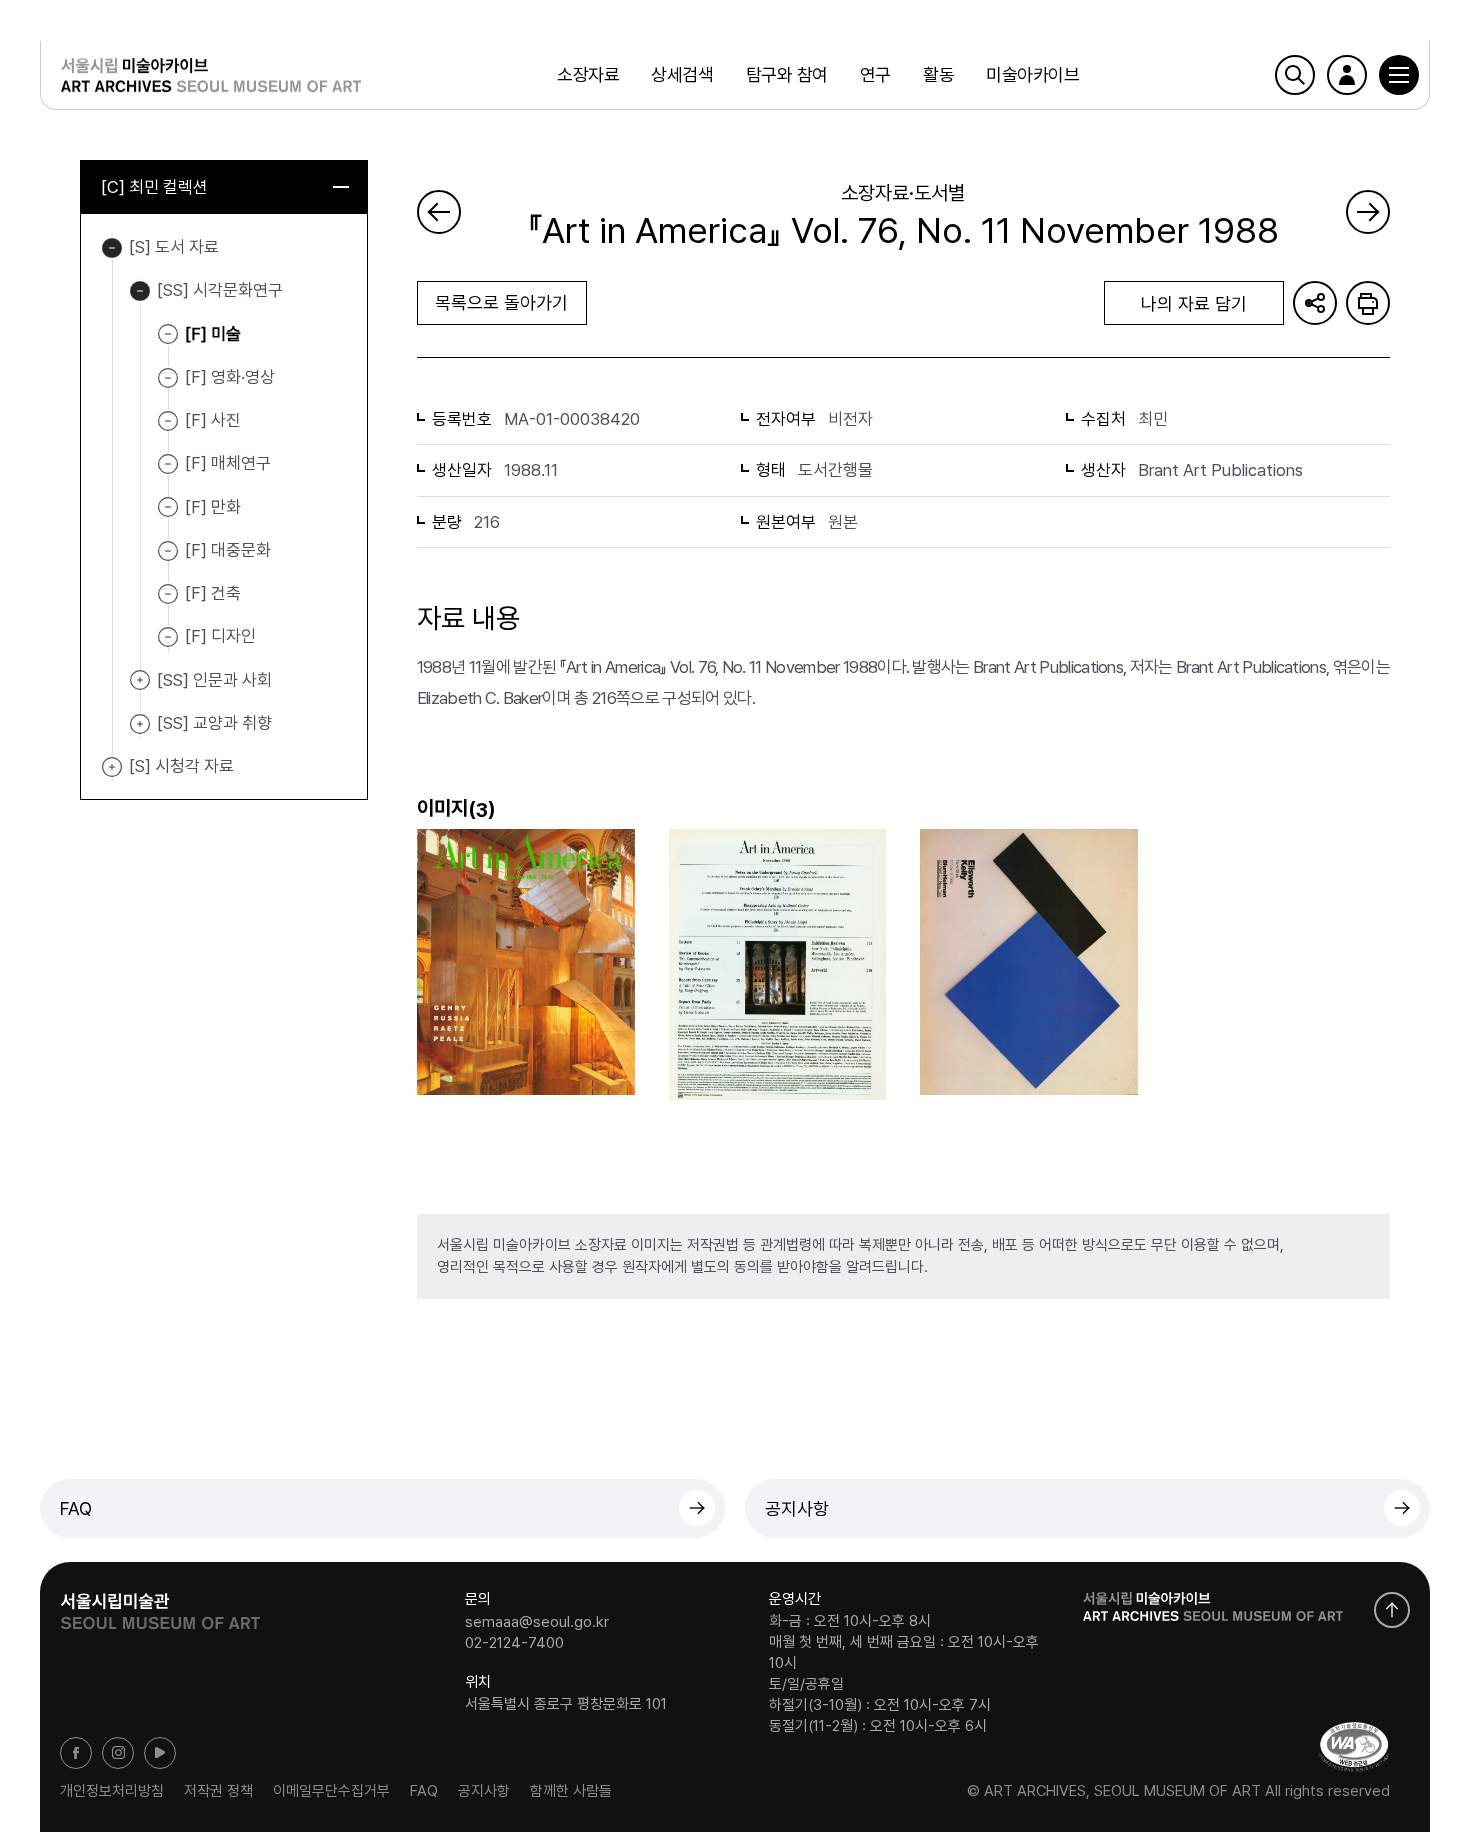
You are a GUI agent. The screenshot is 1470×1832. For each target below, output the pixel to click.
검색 (1295, 75)
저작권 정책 (218, 1791)
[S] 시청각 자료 (112, 767)
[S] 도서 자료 (112, 248)
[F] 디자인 (220, 636)
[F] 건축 (213, 593)
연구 (875, 74)
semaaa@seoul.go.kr (537, 1621)
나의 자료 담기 (1194, 303)
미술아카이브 (1032, 74)
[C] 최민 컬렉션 (154, 187)
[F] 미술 (213, 333)
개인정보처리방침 (112, 1791)
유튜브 (160, 1753)
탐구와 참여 (787, 74)
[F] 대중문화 (228, 550)
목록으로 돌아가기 (501, 302)
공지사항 (797, 1508)
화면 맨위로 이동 (1392, 1610)
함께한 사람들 (571, 1791)
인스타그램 (118, 1753)
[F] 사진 (213, 420)
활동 (938, 74)
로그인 (1347, 75)
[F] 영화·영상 (230, 377)
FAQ (76, 1508)
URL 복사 (1315, 303)
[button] (1399, 75)
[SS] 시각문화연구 (140, 291)
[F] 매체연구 (228, 463)
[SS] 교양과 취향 (140, 724)
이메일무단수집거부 (331, 1791)
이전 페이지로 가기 (439, 212)
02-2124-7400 (514, 1643)
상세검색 (682, 74)
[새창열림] (160, 1605)
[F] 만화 (213, 506)
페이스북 (76, 1753)
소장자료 (588, 74)
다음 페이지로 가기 (1368, 212)
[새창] (1354, 1746)
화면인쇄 (1368, 303)
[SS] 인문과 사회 (140, 681)
